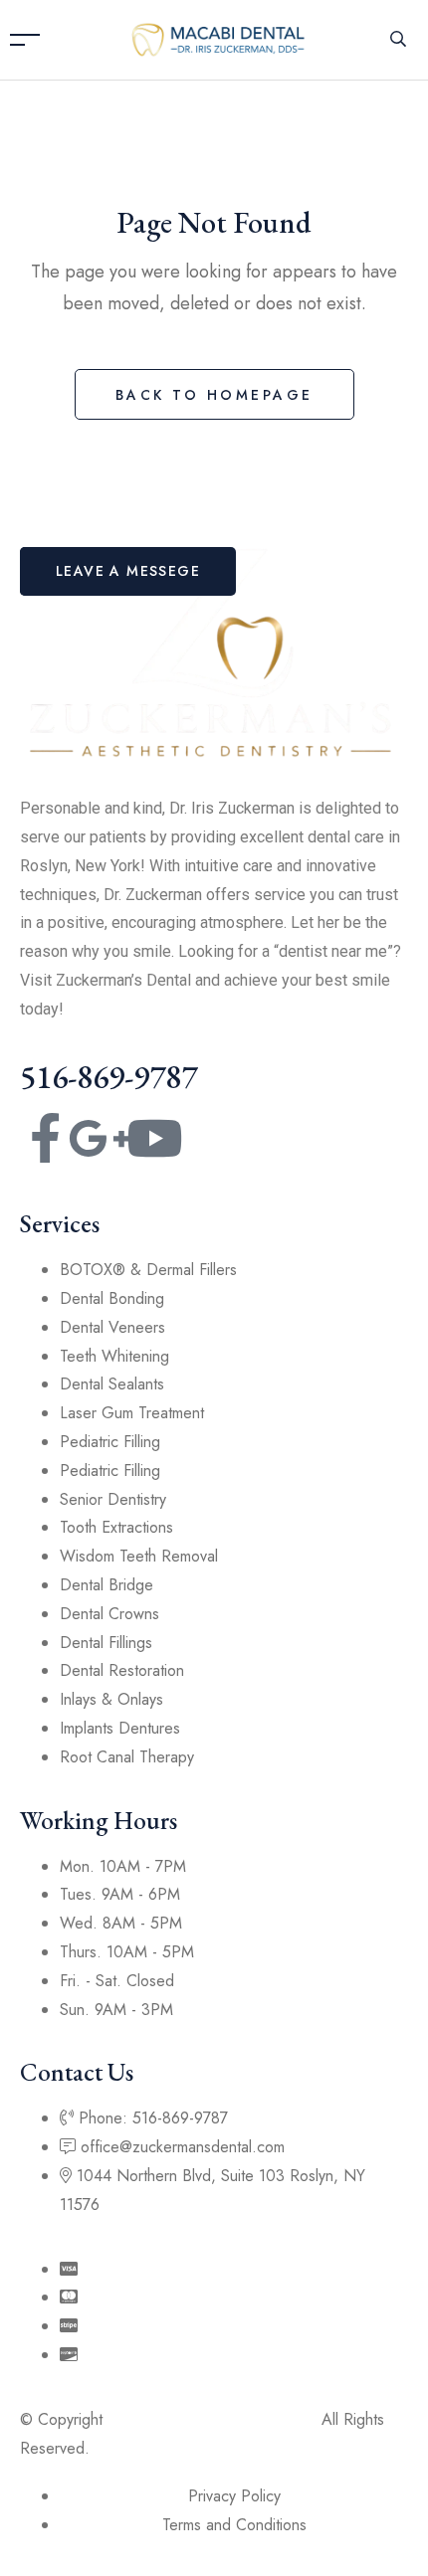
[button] (128, 571)
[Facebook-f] (45, 1138)
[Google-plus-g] (100, 1138)
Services (60, 1223)
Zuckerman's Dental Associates (212, 2419)
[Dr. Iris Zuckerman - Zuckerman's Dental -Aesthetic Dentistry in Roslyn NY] (219, 38)
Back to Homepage (214, 395)
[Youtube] (154, 1138)
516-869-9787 (108, 1077)
